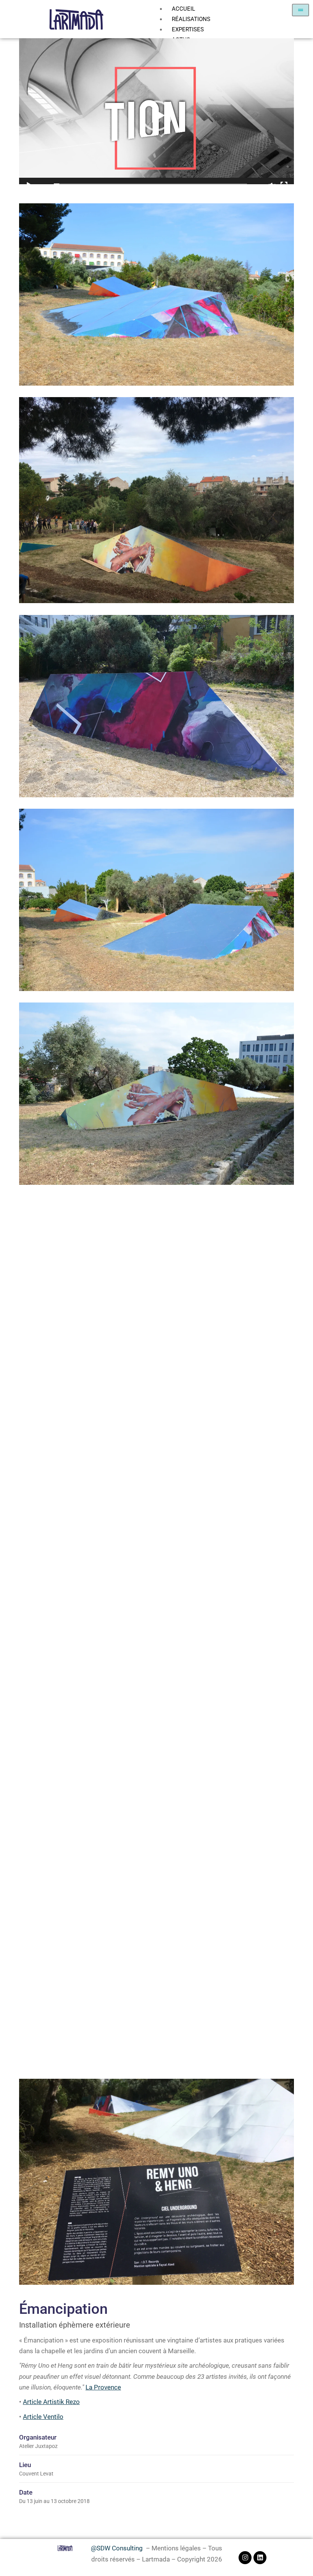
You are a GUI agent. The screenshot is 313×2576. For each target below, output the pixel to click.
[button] (156, 116)
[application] (156, 116)
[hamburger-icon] (301, 10)
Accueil (183, 9)
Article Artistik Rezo (51, 2402)
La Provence (103, 2387)
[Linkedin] (260, 2558)
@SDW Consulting (117, 2548)
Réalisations (191, 19)
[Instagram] (245, 2558)
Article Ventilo (43, 2417)
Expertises (188, 29)
